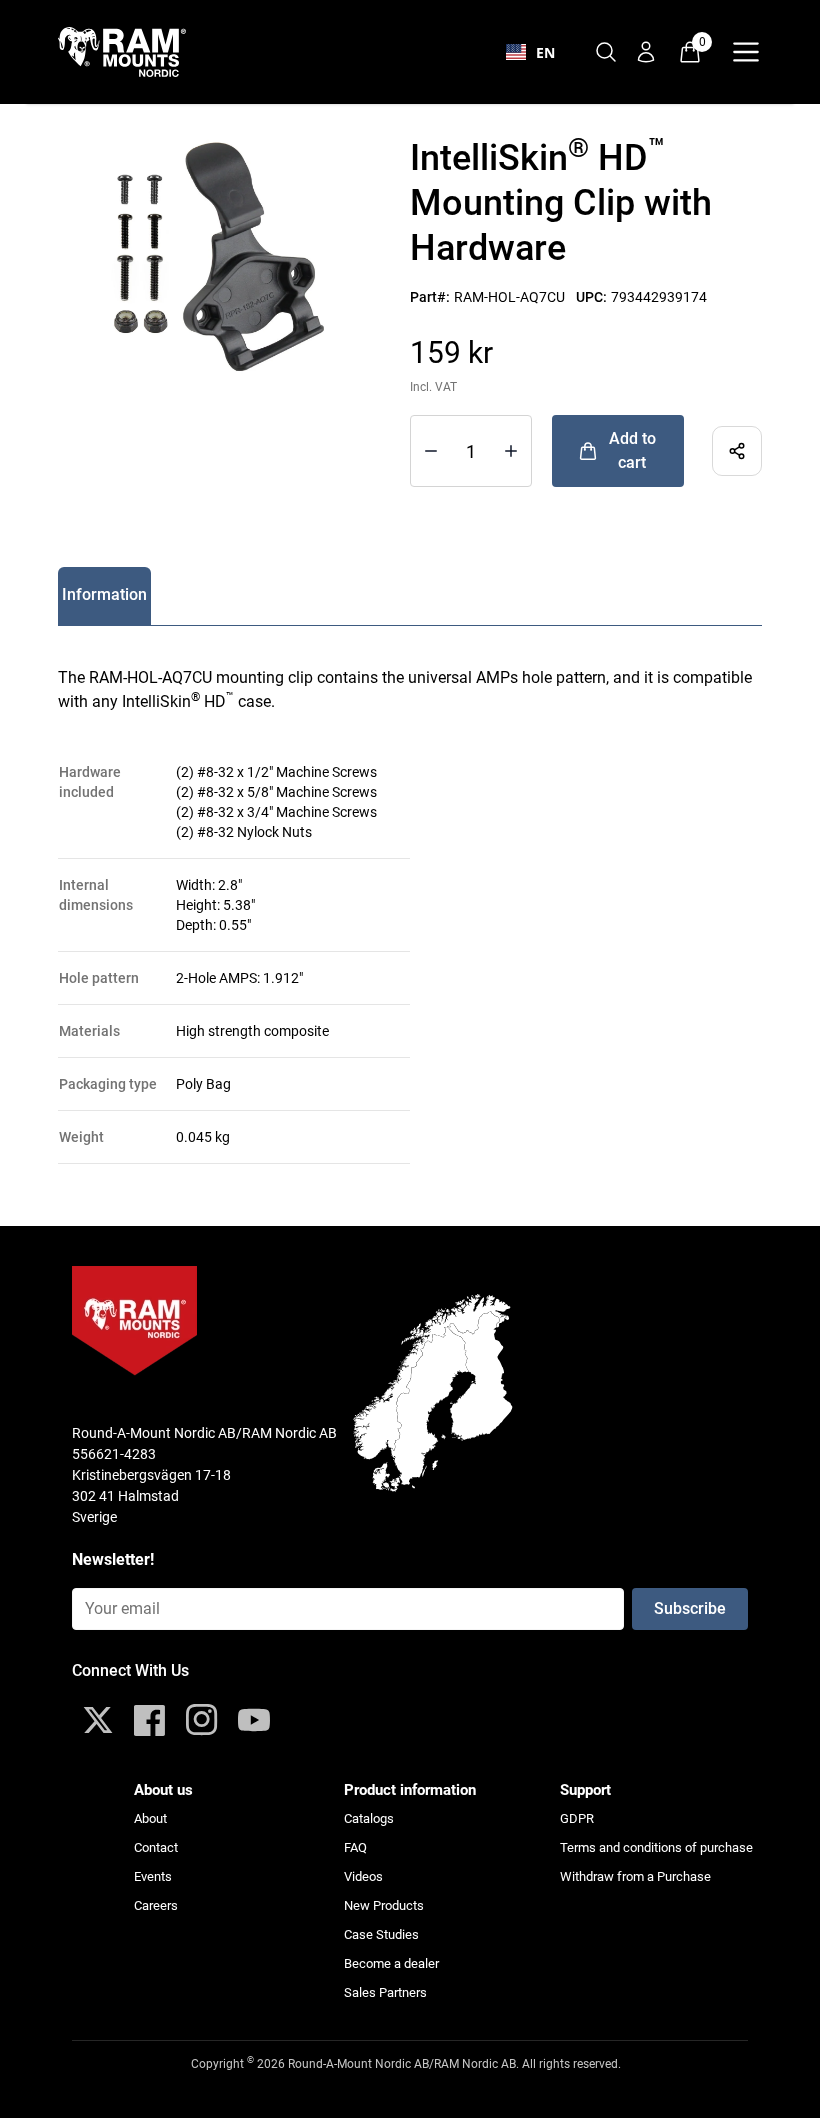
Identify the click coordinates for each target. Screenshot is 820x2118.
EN (545, 52)
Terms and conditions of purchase (656, 1847)
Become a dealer (391, 1963)
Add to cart (632, 450)
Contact (156, 1847)
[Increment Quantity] (431, 451)
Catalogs (369, 1818)
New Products (384, 1905)
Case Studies (381, 1934)
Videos (363, 1876)
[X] (98, 1720)
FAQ (355, 1847)
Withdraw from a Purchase (635, 1876)
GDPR (577, 1818)
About (150, 1818)
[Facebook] (150, 1720)
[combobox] (530, 52)
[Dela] (737, 451)
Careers (156, 1905)
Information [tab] (104, 594)
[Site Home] (134, 52)
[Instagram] (202, 1720)
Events (153, 1876)
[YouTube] (254, 1720)
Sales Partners (385, 1992)
